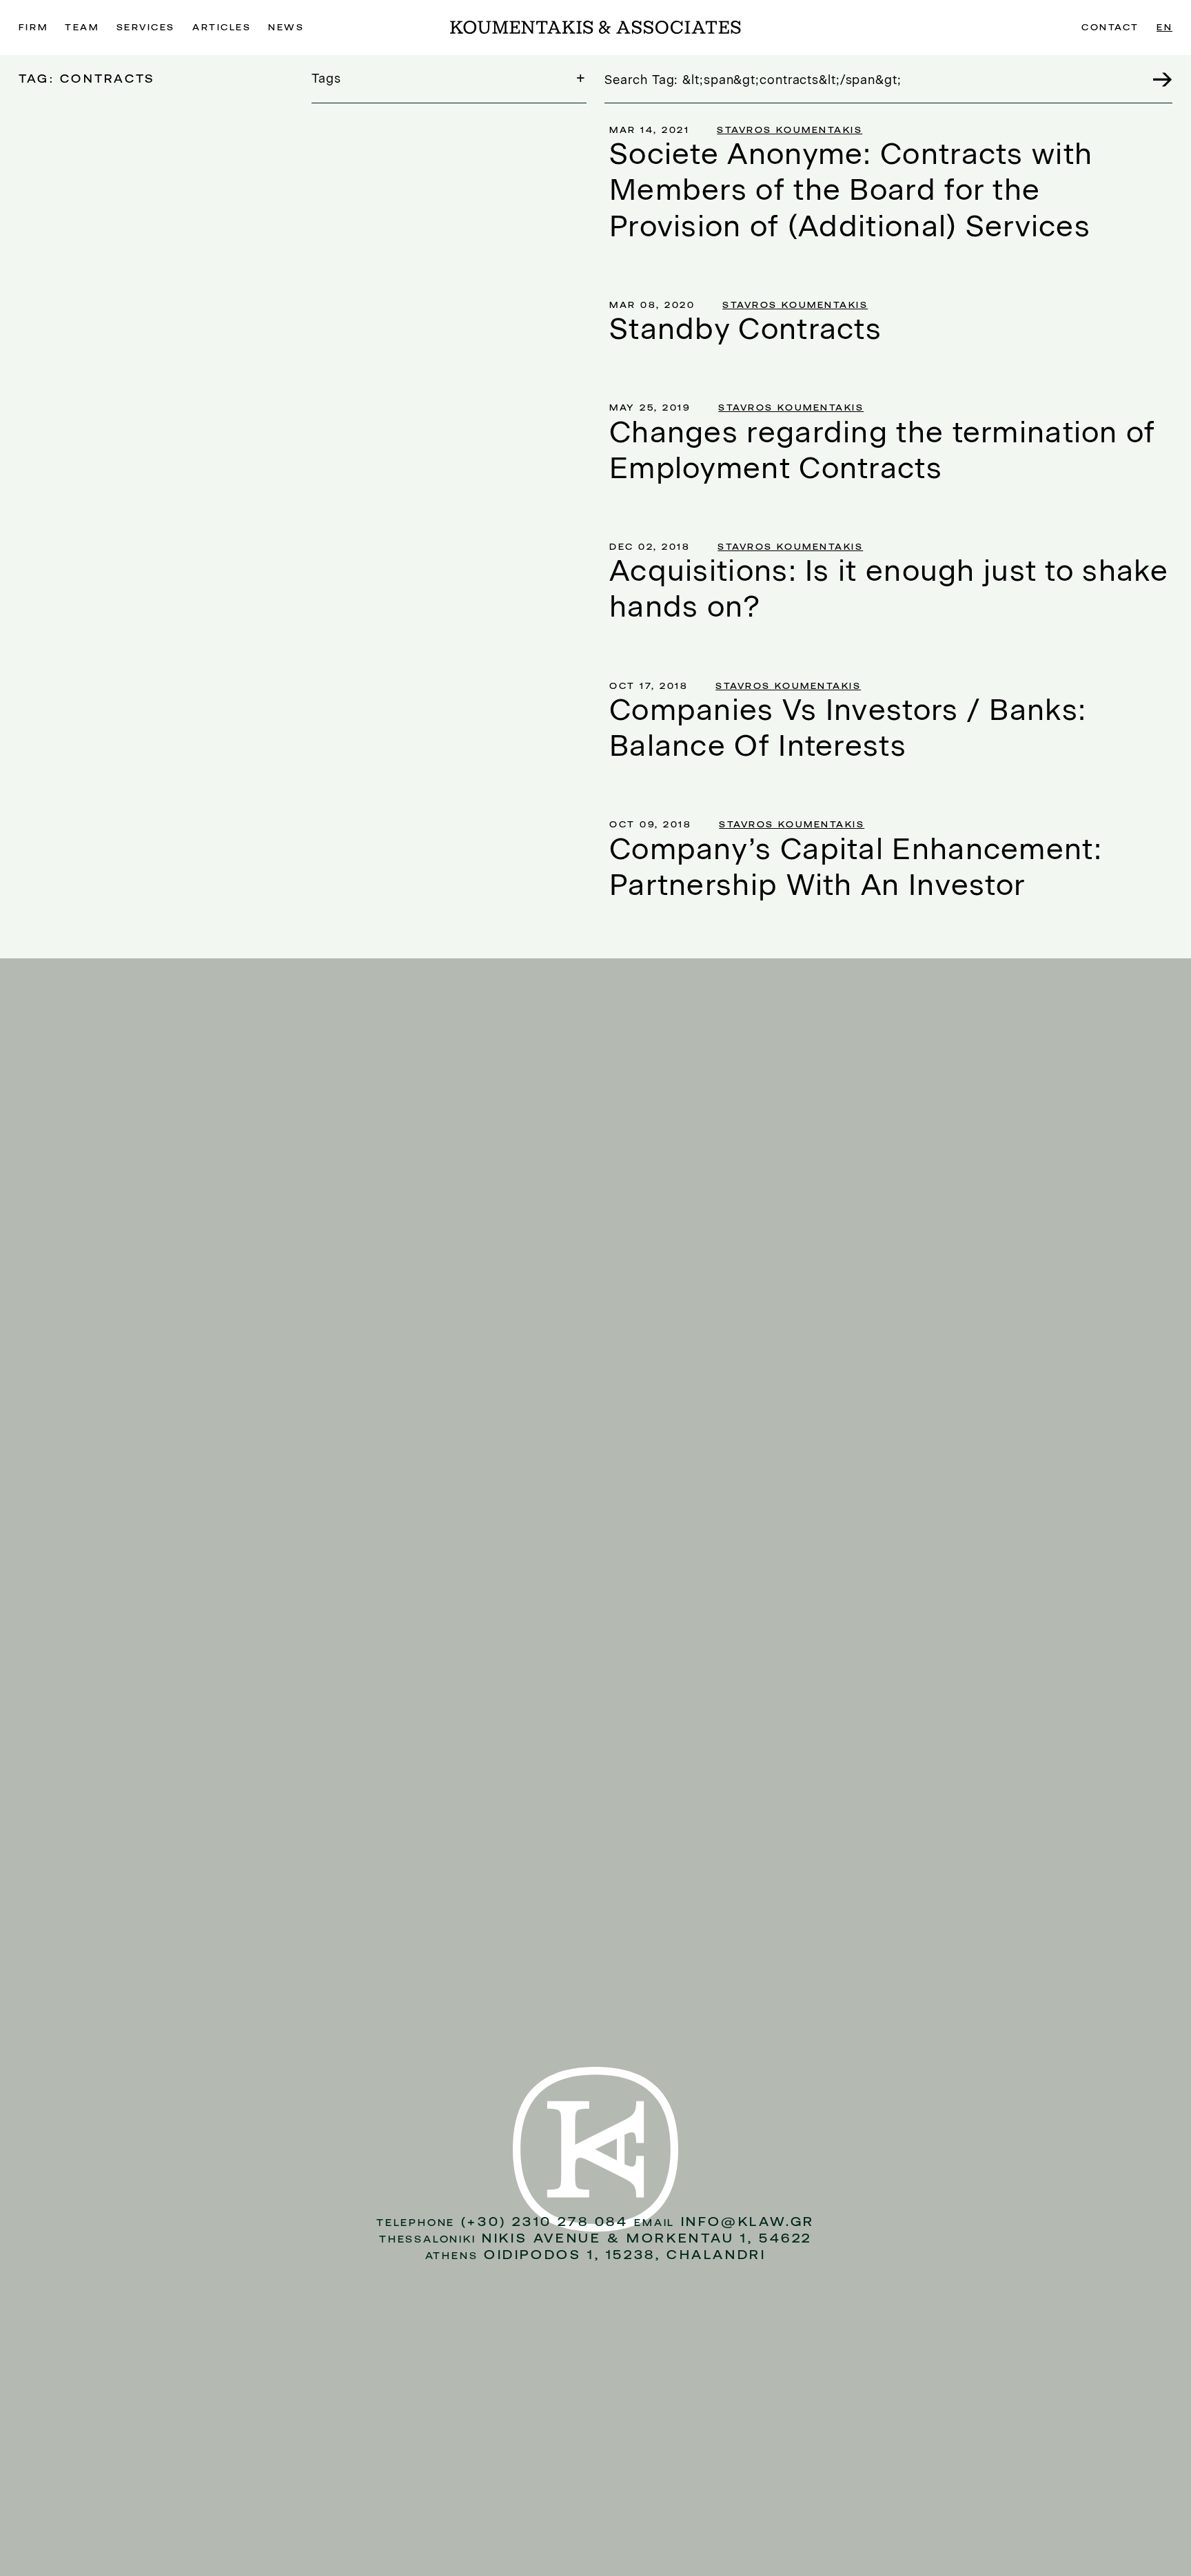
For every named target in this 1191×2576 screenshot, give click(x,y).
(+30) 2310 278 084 (545, 2222)
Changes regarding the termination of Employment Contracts (883, 450)
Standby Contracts (745, 329)
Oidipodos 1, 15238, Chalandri (625, 2255)
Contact (1110, 27)
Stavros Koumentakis (790, 130)
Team (82, 27)
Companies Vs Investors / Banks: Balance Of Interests (848, 728)
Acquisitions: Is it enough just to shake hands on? (889, 588)
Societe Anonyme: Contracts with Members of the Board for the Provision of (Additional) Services (851, 190)
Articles (222, 27)
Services (146, 27)
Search (1155, 79)
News (286, 27)
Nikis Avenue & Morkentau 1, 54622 (647, 2238)
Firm (33, 27)
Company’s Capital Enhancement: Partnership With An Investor (856, 867)
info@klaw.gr (748, 2222)
